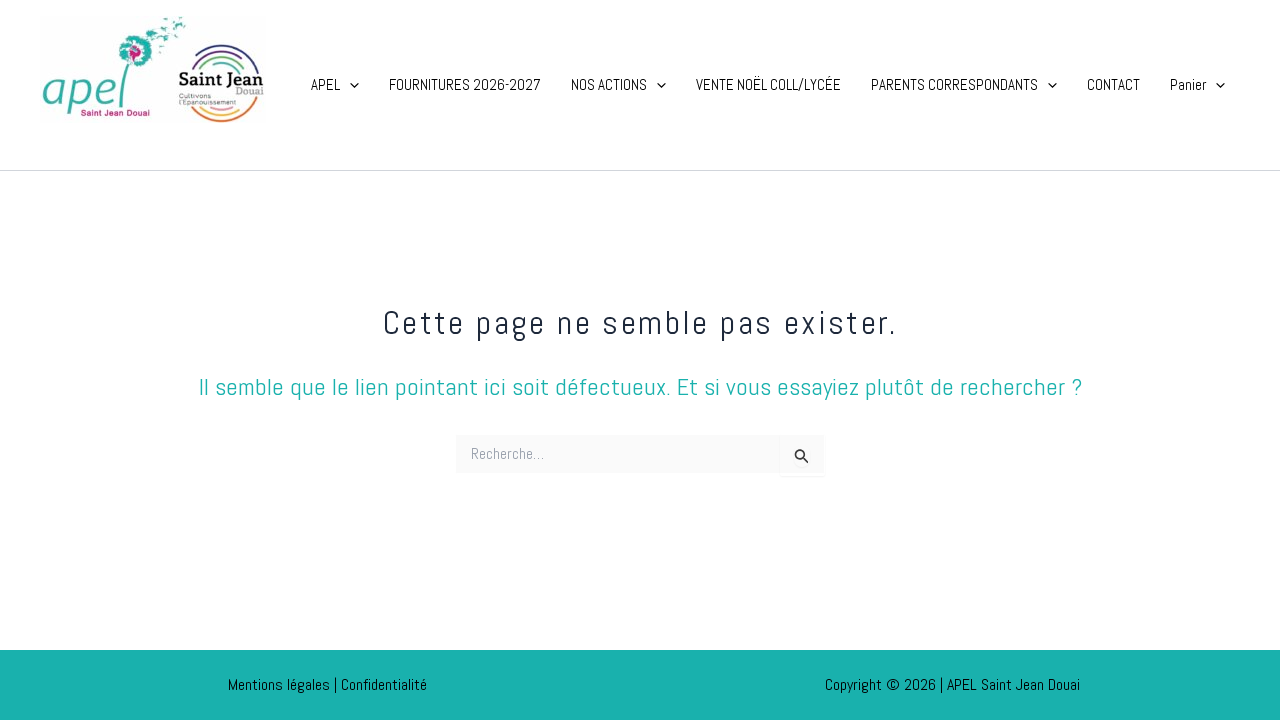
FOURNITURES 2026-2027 (465, 84)
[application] (349, 85)
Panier (1188, 84)
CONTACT (1113, 84)
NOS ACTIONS (609, 84)
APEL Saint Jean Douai (152, 138)
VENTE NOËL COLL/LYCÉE (768, 84)
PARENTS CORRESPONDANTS (954, 84)
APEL (325, 84)
